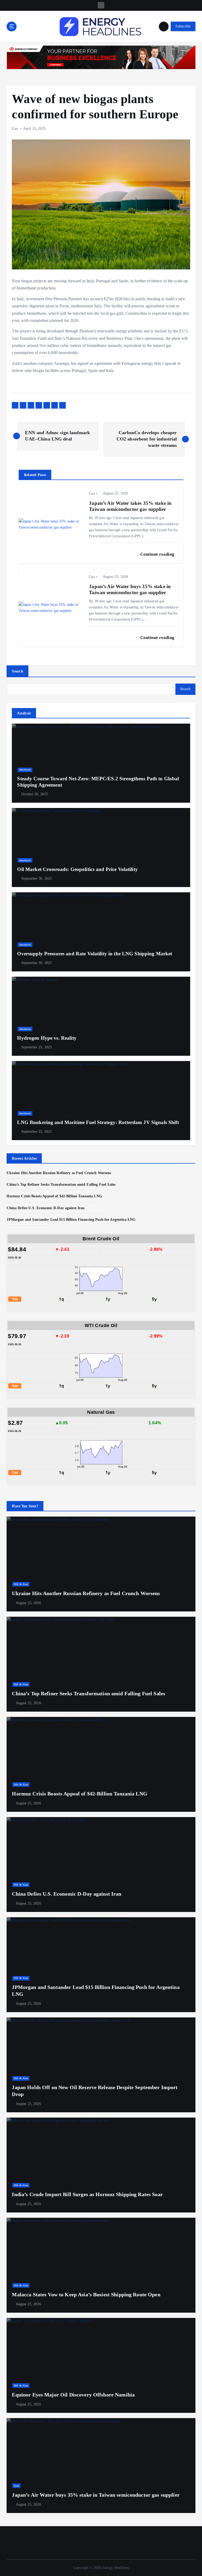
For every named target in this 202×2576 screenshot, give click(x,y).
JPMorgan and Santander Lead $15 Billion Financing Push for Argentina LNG (71, 1220)
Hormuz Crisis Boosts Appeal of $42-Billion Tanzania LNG (54, 1196)
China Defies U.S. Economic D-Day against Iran (46, 1208)
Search (17, 671)
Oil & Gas (21, 1584)
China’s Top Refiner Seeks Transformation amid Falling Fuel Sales (61, 1185)
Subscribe (183, 26)
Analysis (25, 770)
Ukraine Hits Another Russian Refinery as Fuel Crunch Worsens (59, 1173)
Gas (15, 129)
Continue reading (158, 554)
